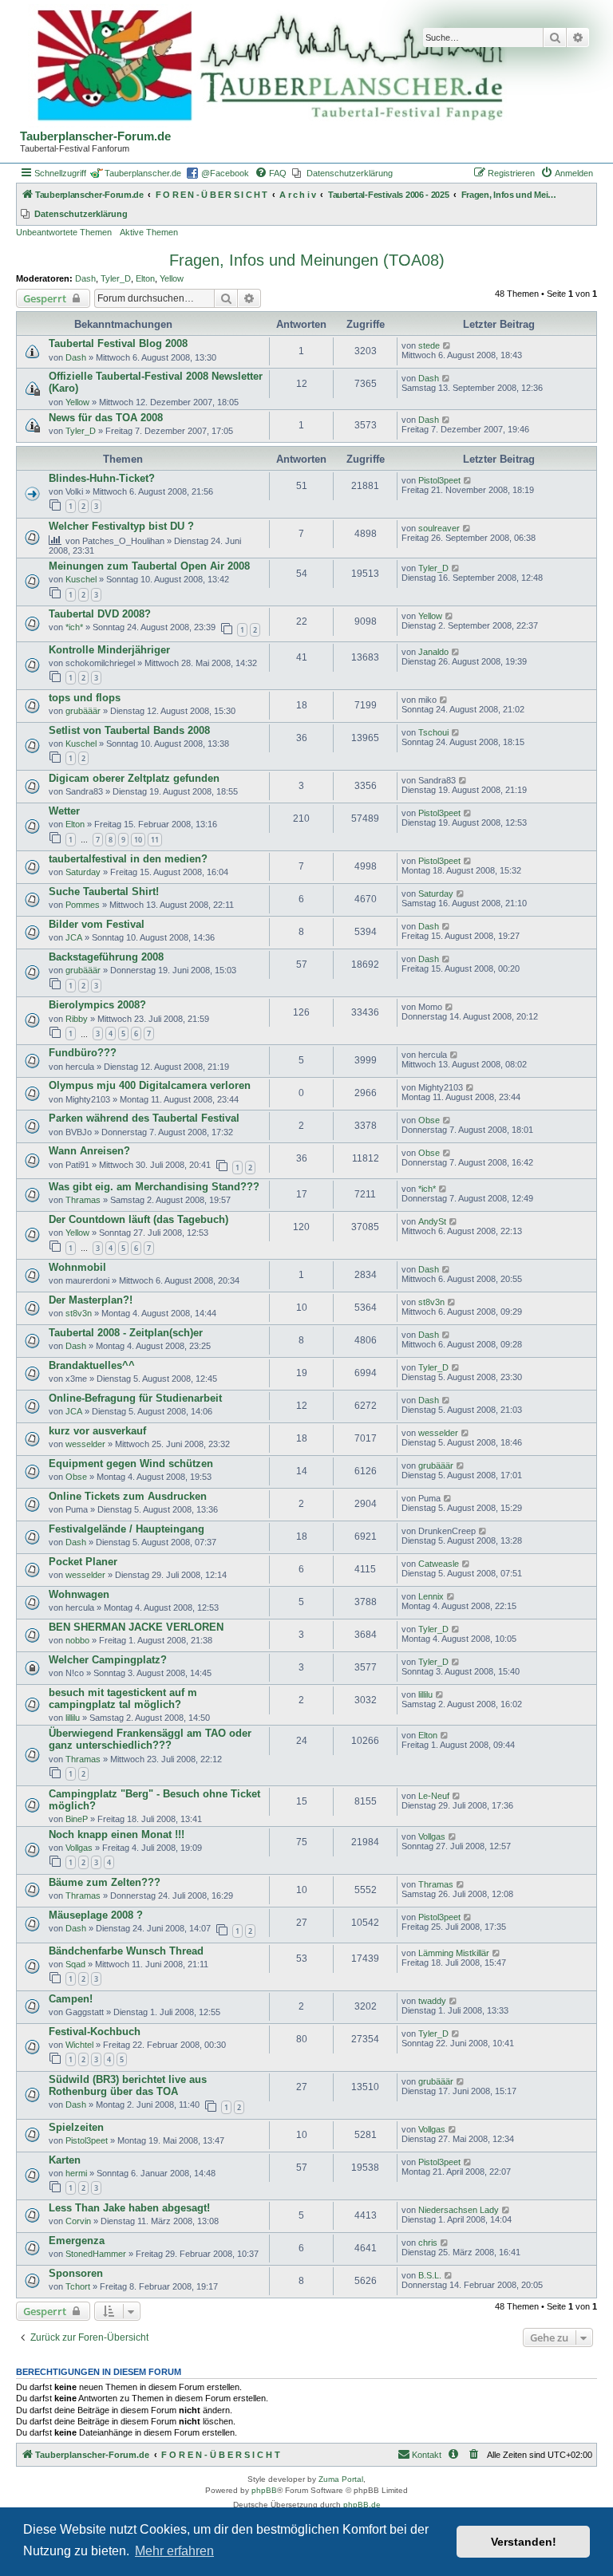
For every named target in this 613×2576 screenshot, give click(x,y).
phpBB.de (362, 2505)
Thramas (83, 1200)
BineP (77, 1819)
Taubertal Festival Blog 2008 (118, 343)
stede (429, 345)
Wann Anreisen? (89, 1151)
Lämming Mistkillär (454, 1953)
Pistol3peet (439, 480)
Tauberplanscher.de (143, 173)
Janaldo (433, 652)
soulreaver (439, 528)
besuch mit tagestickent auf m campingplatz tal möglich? (123, 1698)
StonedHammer (96, 2254)
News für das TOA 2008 (106, 418)
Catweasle (439, 1564)
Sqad (75, 1964)
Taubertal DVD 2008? (100, 614)
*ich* (74, 627)
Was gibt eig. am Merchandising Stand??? (154, 1187)
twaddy (432, 2001)
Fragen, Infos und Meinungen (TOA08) (307, 260)
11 (155, 840)
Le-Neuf (434, 1796)
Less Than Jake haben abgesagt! (129, 2208)
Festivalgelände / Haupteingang (127, 1529)
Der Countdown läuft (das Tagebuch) (138, 1219)
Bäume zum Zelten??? (105, 1882)
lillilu (73, 1718)
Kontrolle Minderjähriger (109, 650)
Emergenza (77, 2241)
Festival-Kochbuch (95, 2032)
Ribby (77, 1019)
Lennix (431, 1596)
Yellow (172, 278)
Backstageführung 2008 (106, 957)
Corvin (78, 2221)
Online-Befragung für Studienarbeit (135, 1398)
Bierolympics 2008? (97, 1005)
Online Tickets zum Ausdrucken (128, 1496)
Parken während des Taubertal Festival (144, 1118)
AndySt (432, 1221)
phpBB (264, 2490)
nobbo (77, 1640)
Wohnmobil (77, 1267)
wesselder (85, 1444)
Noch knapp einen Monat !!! (117, 1834)
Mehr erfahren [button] (174, 2551)
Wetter (64, 811)
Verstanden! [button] (524, 2542)
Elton (145, 278)
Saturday (83, 872)
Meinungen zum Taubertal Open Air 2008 (149, 566)
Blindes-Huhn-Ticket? (102, 478)
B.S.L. (430, 2275)
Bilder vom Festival (97, 924)
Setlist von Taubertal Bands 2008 (129, 730)
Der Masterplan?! (91, 1300)
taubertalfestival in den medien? (128, 859)
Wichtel (79, 2045)
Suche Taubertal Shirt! (104, 892)
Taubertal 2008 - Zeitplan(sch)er (126, 1333)
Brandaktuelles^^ (92, 1365)
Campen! (71, 1999)
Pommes (83, 905)
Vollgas (79, 1848)
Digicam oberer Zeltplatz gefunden (134, 778)
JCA (74, 937)
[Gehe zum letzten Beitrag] (447, 345)
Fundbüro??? (83, 1053)
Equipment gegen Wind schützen (131, 1464)
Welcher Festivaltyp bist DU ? (121, 526)
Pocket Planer (83, 1562)
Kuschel (81, 579)
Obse (429, 1120)
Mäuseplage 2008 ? (96, 1915)
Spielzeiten (76, 2127)
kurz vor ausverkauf (97, 1431)
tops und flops (85, 698)
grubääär (83, 711)
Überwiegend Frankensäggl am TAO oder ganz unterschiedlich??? (150, 1739)
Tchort (78, 2286)
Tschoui (433, 732)
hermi (76, 2173)
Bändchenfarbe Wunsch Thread (126, 1951)
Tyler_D (116, 278)
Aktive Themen (149, 232)
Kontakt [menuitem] (427, 2455)
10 (138, 840)
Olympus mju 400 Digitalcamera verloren (150, 1085)
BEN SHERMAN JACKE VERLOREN (136, 1627)
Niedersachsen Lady (459, 2210)
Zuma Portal (341, 2479)
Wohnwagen (79, 1594)
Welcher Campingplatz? (108, 1660)
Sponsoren (76, 2273)
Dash (85, 278)
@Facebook (225, 173)
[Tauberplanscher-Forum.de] (267, 67)
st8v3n (79, 1313)
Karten (65, 2160)
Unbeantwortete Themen (64, 232)
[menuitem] (271, 173)
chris (428, 2243)
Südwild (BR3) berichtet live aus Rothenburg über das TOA (128, 2085)
